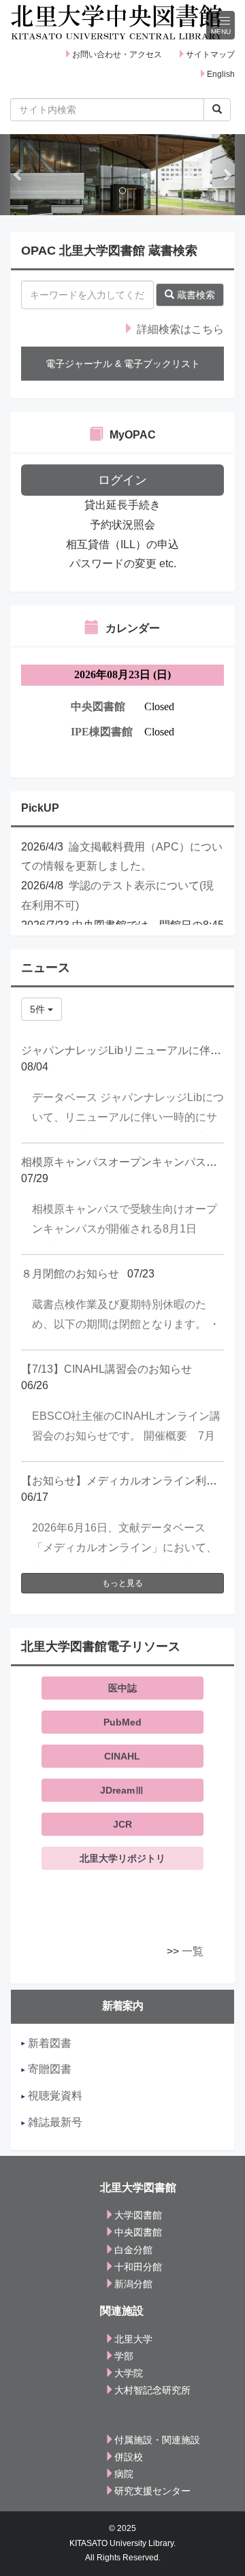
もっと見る (122, 1583)
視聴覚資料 (54, 2096)
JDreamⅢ (122, 1790)
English (221, 74)
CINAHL (122, 1756)
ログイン (122, 480)
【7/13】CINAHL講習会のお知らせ (107, 1369)
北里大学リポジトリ (122, 1858)
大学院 (129, 2373)
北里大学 (133, 2339)
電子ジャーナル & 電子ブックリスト (123, 364)
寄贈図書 (48, 2069)
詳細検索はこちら (179, 329)
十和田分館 (138, 2267)
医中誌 (122, 1688)
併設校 (129, 2457)
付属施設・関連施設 (157, 2440)
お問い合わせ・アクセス (117, 54)
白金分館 (133, 2250)
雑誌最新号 (54, 2122)
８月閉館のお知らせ (70, 1274)
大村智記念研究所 (152, 2390)
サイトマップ (210, 54)
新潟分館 (133, 2284)
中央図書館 (138, 2232)
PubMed (122, 1722)
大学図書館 (138, 2215)
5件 (39, 1009)
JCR (122, 1824)
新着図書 (48, 2043)
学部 (124, 2356)
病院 (124, 2474)
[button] (18, 175)
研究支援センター (152, 2491)
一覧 (193, 1951)
